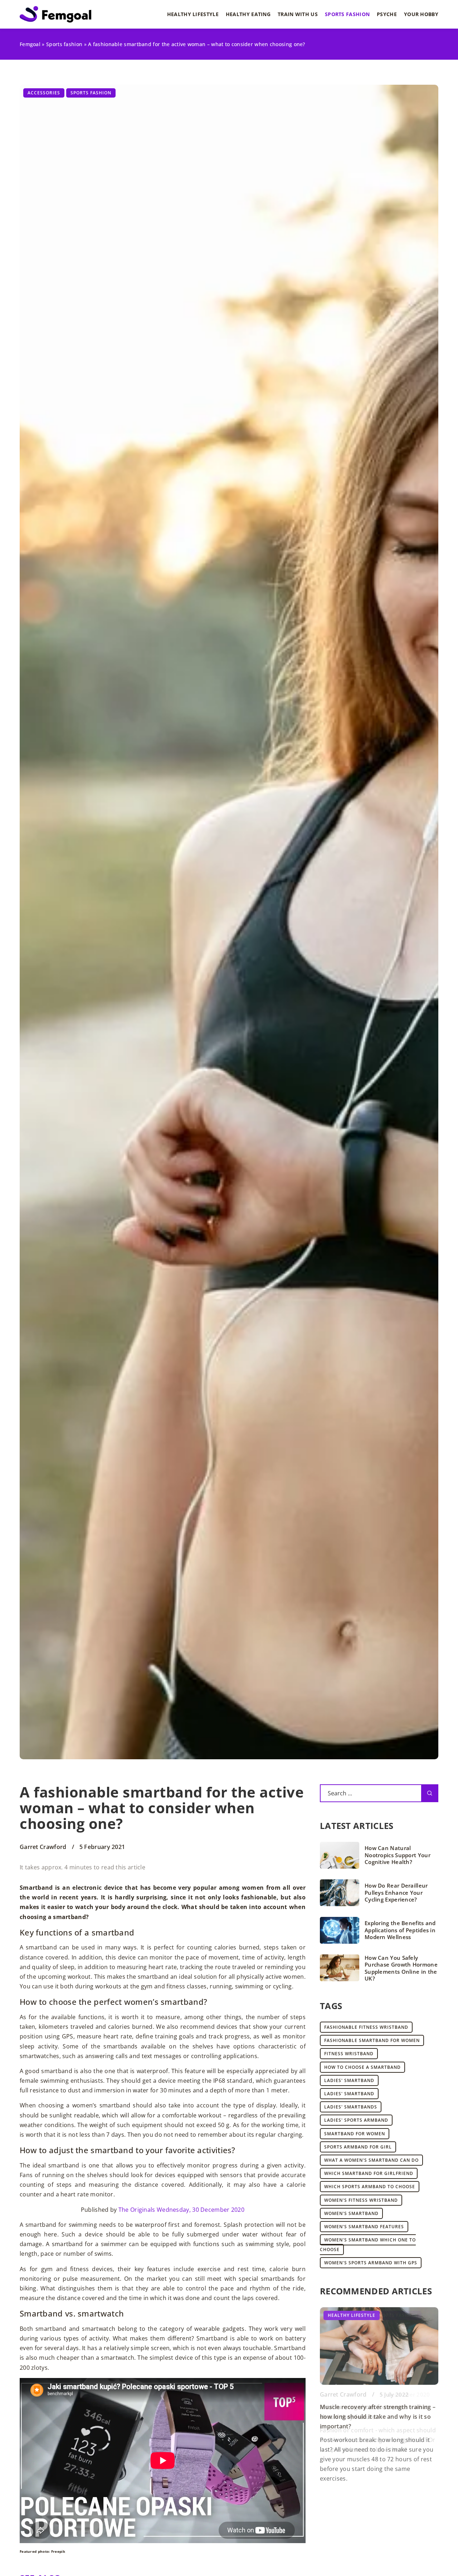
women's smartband (351, 2213)
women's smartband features (364, 2227)
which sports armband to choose (370, 2187)
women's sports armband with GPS (371, 2263)
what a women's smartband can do (371, 2160)
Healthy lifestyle (193, 14)
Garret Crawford (43, 1847)
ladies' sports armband (356, 2120)
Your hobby (421, 14)
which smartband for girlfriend (369, 2173)
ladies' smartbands (351, 2107)
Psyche (387, 14)
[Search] (430, 1793)
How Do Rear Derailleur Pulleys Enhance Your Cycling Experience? (396, 1893)
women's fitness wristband (361, 2200)
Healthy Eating (248, 14)
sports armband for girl (358, 2147)
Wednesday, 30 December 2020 (201, 2210)
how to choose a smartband (362, 2067)
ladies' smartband (349, 2080)
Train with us (298, 14)
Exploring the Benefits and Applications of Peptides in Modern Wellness (400, 1930)
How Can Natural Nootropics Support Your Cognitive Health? (398, 1855)
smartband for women (355, 2134)
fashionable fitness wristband (366, 2027)
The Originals (137, 2210)
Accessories (44, 93)
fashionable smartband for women (372, 2040)
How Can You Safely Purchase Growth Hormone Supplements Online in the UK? (401, 1968)
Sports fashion (347, 14)
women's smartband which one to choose (368, 2245)
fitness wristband (349, 2054)
